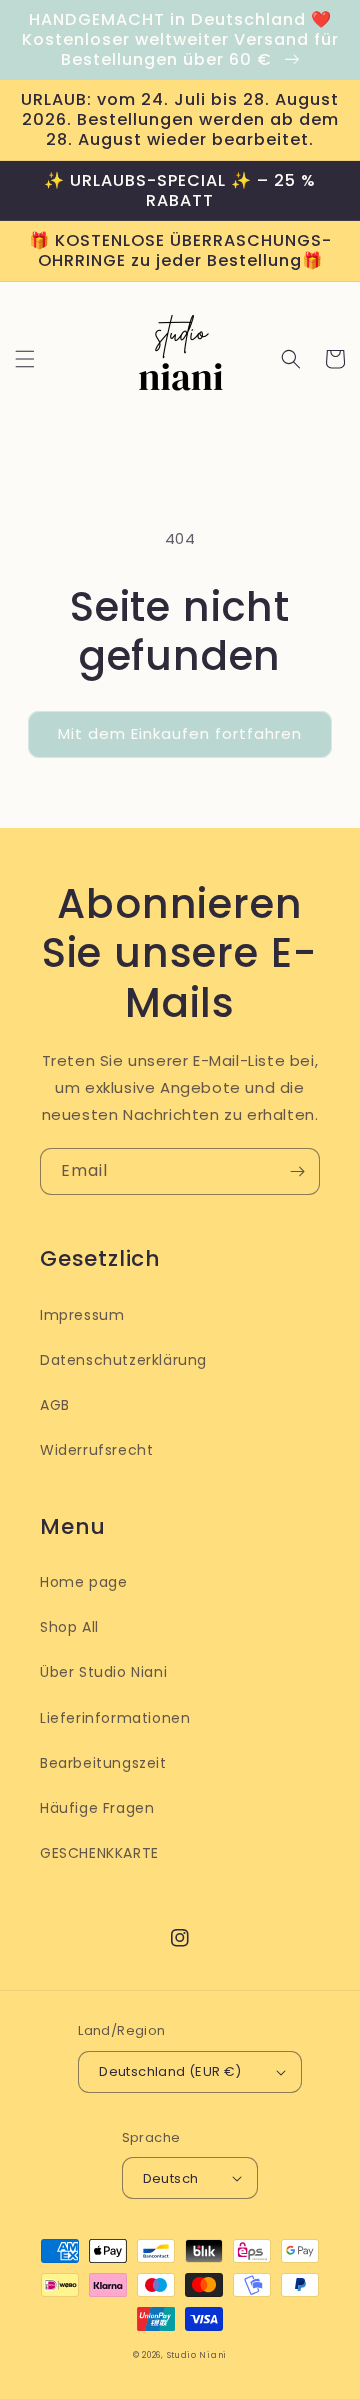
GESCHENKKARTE (99, 1853)
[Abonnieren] (297, 1171)
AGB (55, 1405)
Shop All (69, 1627)
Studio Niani (197, 2355)
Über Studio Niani (103, 1672)
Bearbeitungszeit (103, 1763)
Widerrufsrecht (96, 1450)
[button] (25, 359)
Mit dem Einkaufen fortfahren (180, 733)
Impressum (82, 1315)
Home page (83, 1582)
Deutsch (171, 2178)
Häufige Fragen (97, 1808)
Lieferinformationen (115, 1718)
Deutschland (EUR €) (170, 2071)
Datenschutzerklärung (123, 1360)
